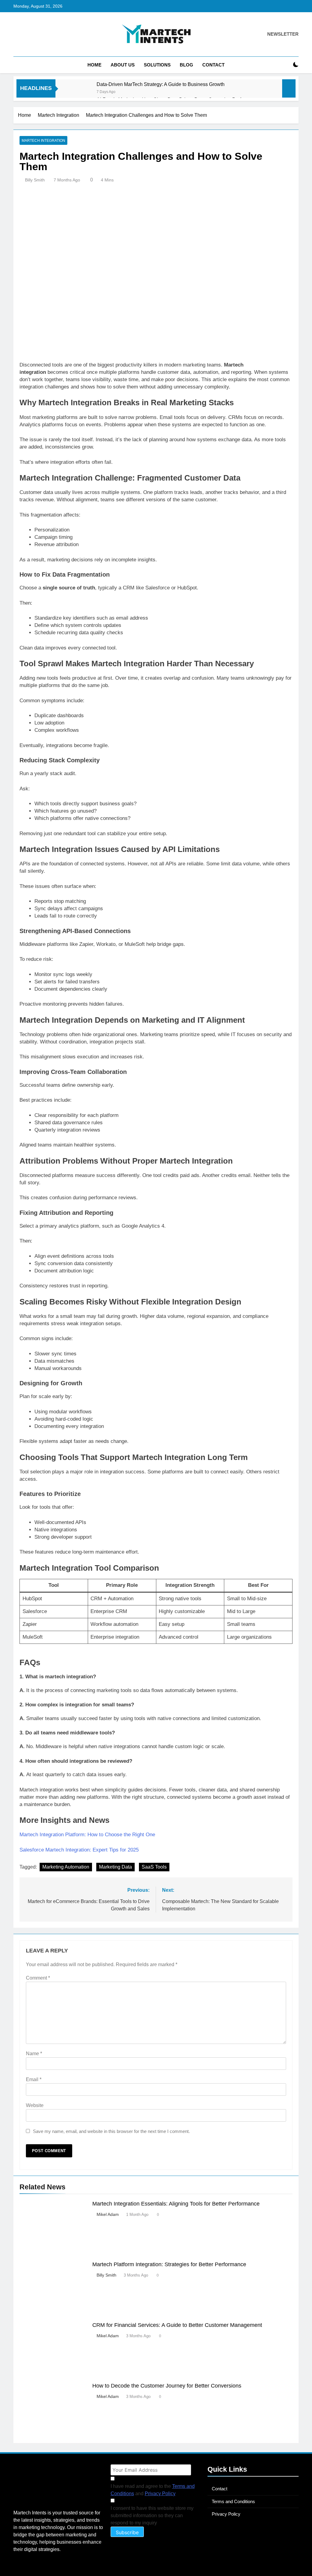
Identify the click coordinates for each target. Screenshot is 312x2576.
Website (35, 2105)
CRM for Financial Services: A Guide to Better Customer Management (177, 2325)
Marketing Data (115, 1867)
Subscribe (127, 2532)
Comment (38, 1978)
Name (34, 2054)
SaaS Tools (154, 1867)
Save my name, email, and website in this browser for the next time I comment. (111, 2131)
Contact (213, 65)
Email (34, 2079)
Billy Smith (35, 180)
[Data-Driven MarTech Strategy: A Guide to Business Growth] (79, 92)
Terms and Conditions (233, 2501)
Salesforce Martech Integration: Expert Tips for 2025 (79, 1850)
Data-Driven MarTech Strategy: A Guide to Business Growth (161, 84)
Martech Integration (43, 141)
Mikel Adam (108, 2214)
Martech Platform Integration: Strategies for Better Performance (169, 2264)
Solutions (157, 65)
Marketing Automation (66, 1867)
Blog (186, 65)
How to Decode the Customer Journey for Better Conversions (167, 2386)
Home (94, 65)
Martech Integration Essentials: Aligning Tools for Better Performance (176, 2204)
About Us (123, 65)
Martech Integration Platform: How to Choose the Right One (87, 1835)
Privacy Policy (160, 2494)
